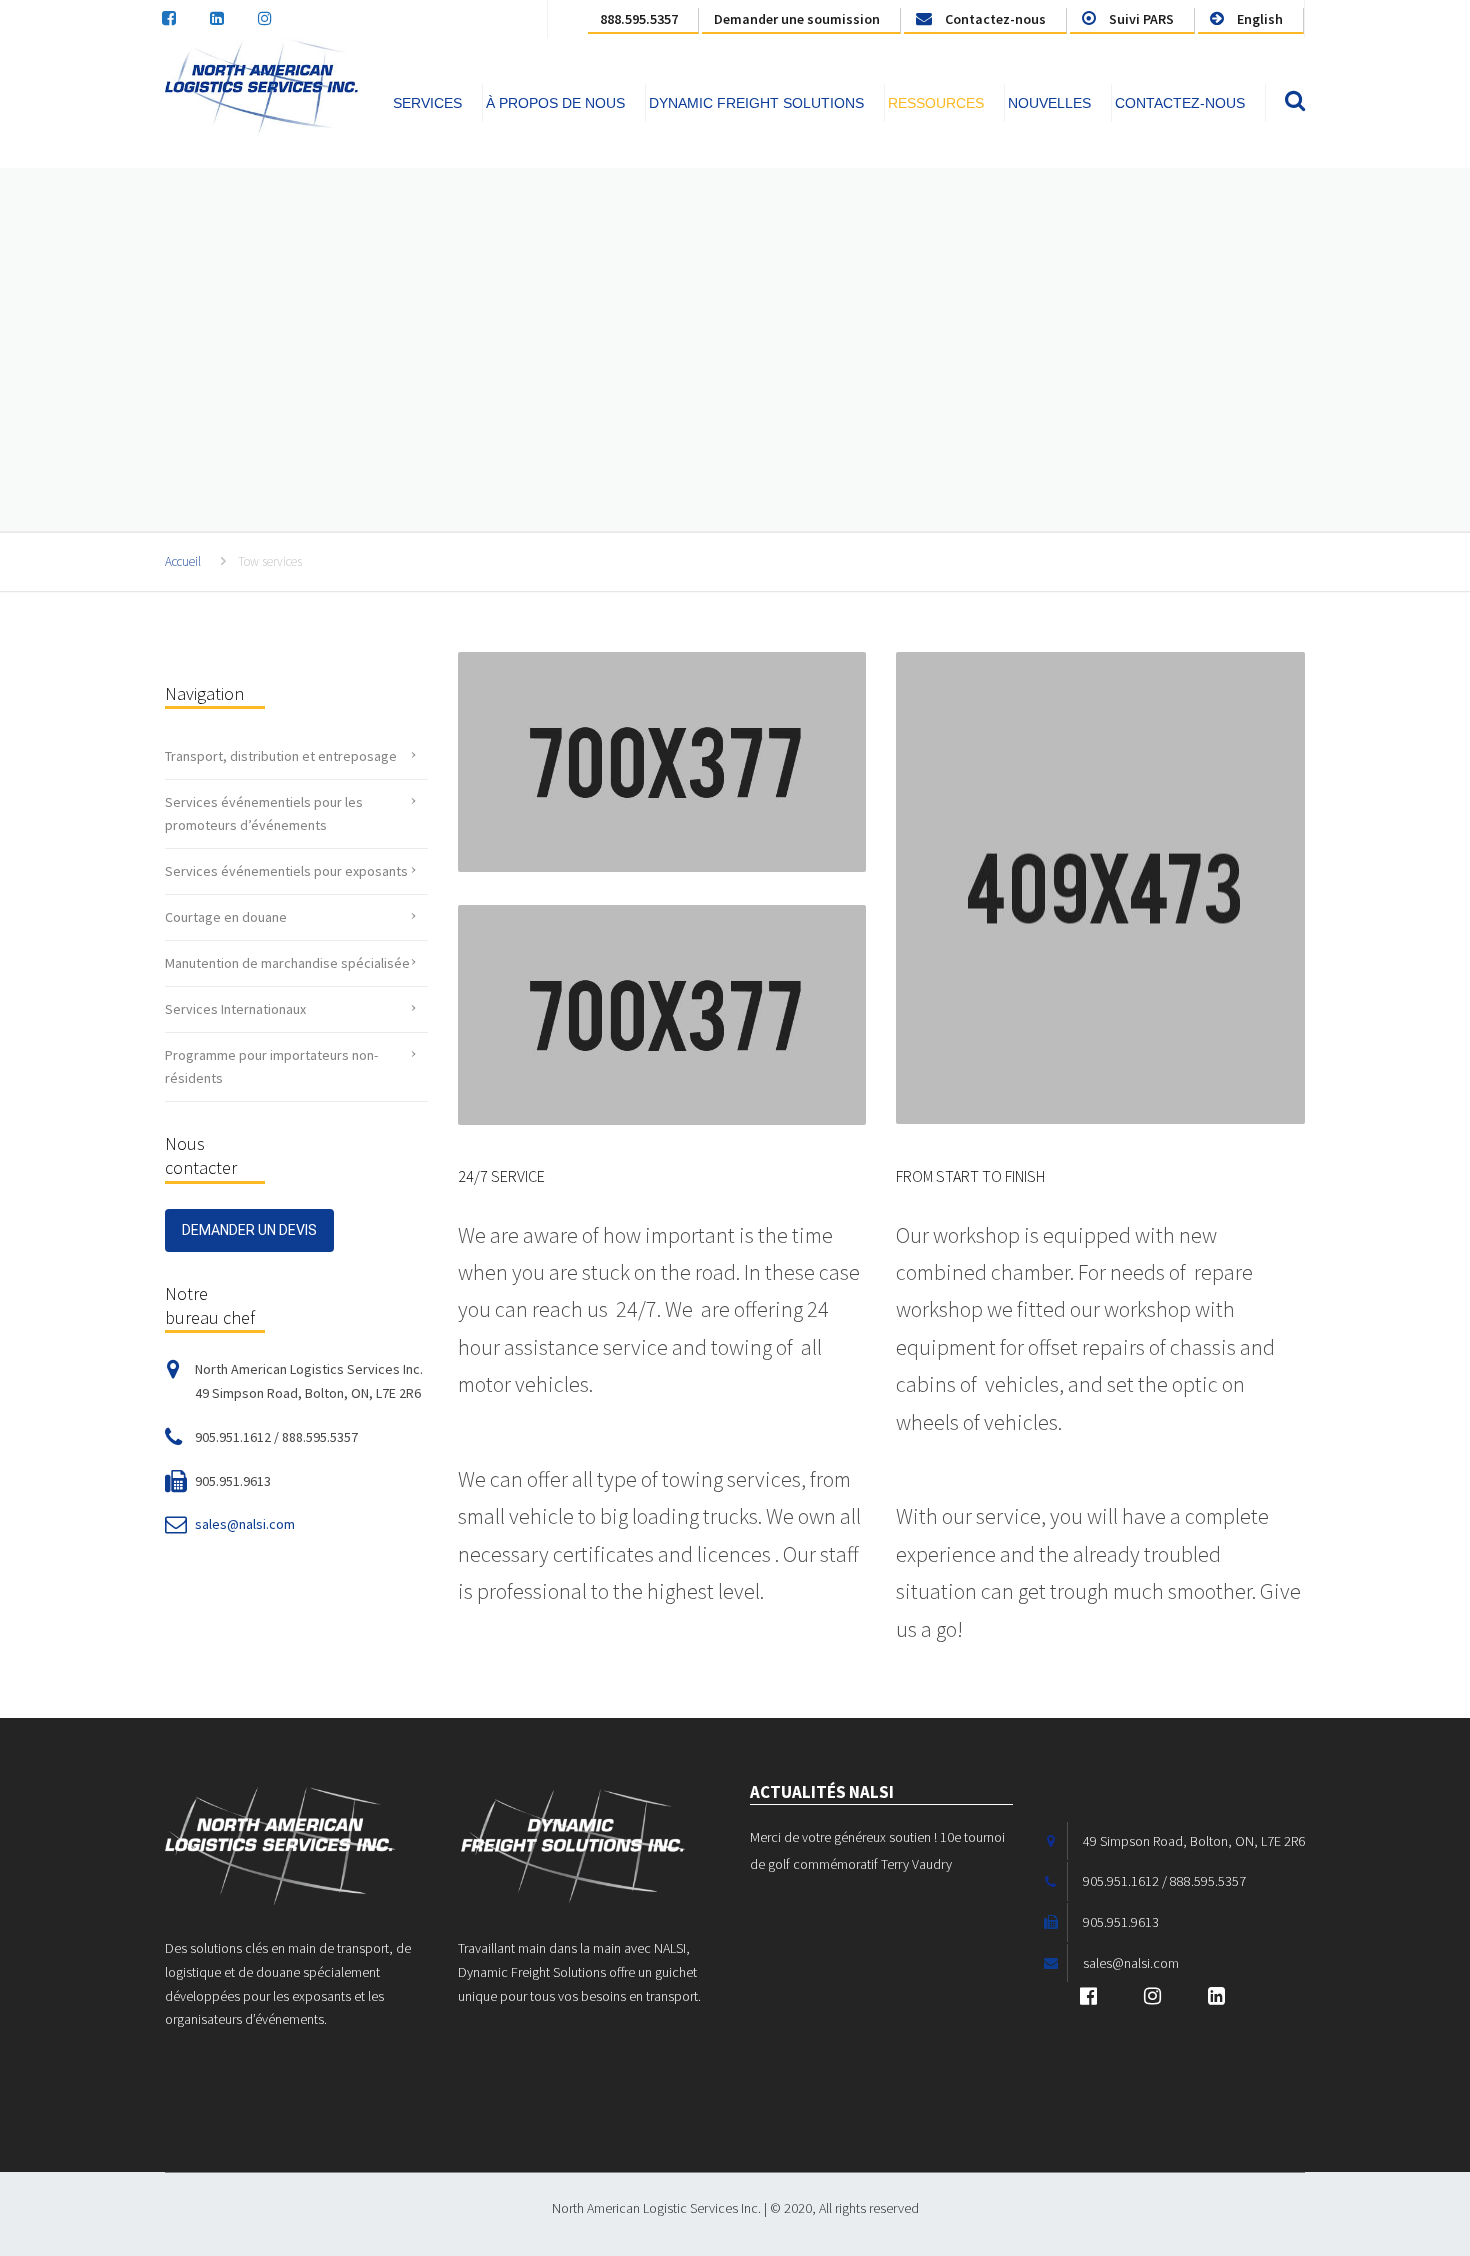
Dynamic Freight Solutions (756, 103)
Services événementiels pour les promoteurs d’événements (264, 813)
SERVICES (427, 103)
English (1258, 19)
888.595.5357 (639, 19)
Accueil (183, 561)
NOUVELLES (1049, 103)
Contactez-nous (994, 19)
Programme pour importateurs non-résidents (271, 1066)
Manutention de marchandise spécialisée (287, 963)
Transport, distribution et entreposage (281, 756)
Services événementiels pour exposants (286, 871)
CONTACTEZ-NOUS (1180, 103)
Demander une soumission (797, 19)
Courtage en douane (226, 917)
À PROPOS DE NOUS (555, 103)
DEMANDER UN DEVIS (249, 1230)
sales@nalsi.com (245, 1524)
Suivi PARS (1140, 19)
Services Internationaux (235, 1009)
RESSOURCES (936, 103)
